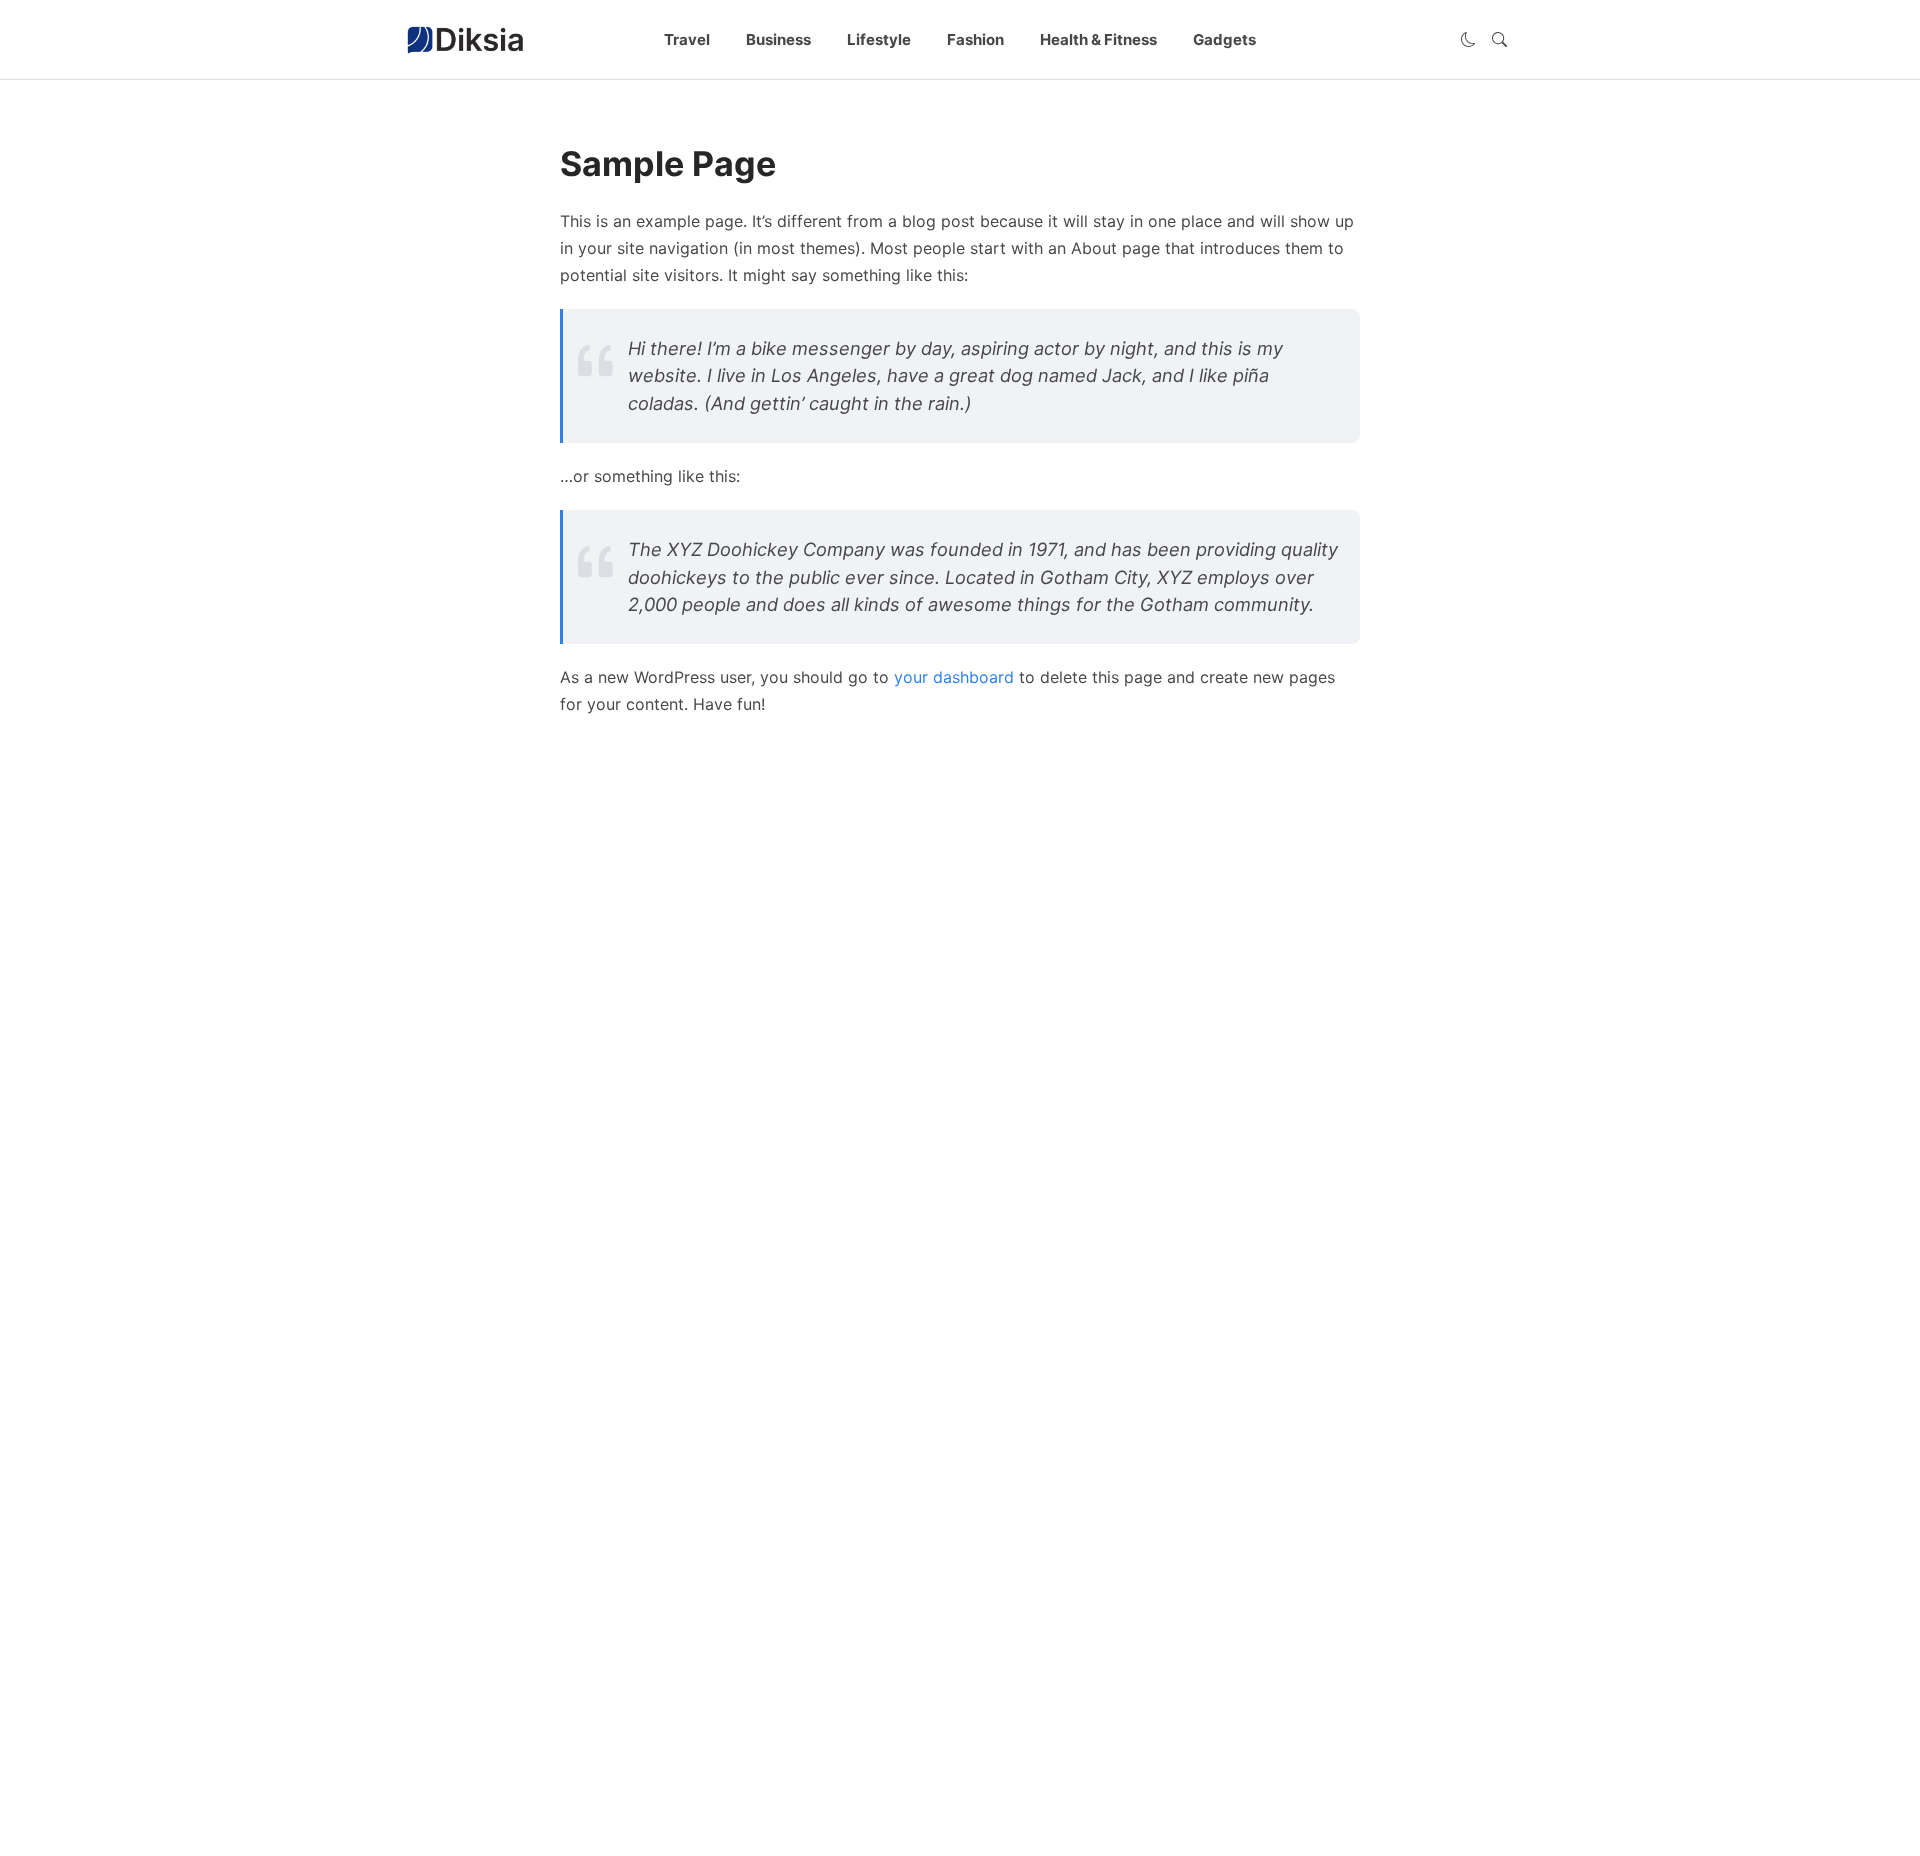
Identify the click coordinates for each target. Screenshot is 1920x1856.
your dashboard (954, 677)
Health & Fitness (1098, 39)
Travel (687, 39)
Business (778, 39)
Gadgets (1224, 39)
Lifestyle (879, 39)
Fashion (975, 39)
